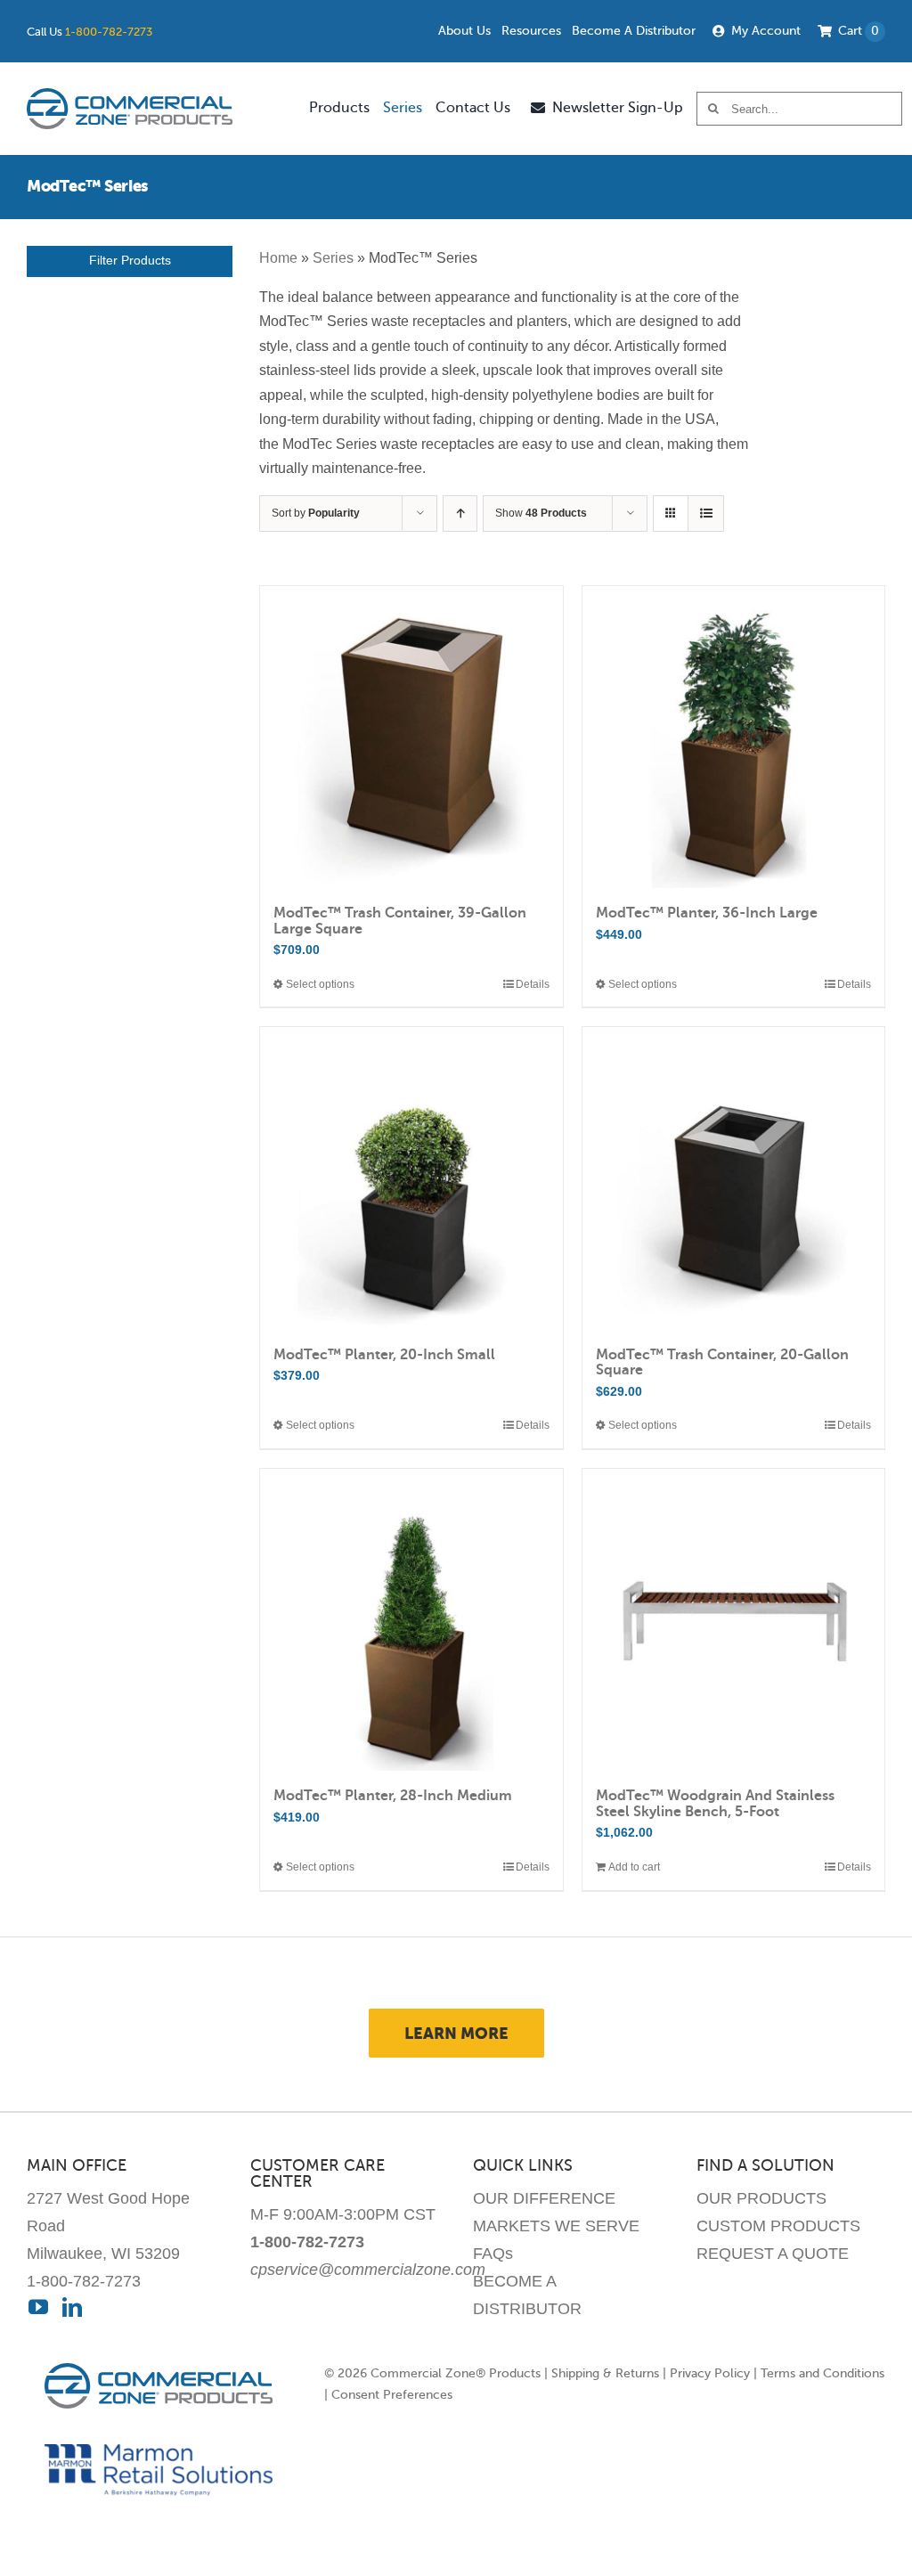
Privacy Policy (710, 2373)
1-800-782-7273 (109, 32)
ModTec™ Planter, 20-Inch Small (384, 1355)
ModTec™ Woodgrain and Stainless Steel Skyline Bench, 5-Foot (715, 1804)
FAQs (493, 2254)
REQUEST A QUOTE (773, 2254)
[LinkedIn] (72, 2307)
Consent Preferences (392, 2395)
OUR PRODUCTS (761, 2198)
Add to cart (634, 1867)
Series (333, 258)
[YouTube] (38, 2307)
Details (533, 984)
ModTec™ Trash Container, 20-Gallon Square (722, 1363)
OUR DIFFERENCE (544, 2198)
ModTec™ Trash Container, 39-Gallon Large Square (400, 921)
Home (278, 258)
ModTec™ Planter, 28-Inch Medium (393, 1796)
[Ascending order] (460, 514)
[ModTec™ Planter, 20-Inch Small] (411, 1178)
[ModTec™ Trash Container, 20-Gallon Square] (733, 1178)
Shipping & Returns (605, 2373)
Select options (320, 984)
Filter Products (130, 261)
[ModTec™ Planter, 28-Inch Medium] (411, 1620)
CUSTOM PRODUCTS (778, 2226)
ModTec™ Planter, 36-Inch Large (707, 913)
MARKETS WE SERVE (556, 2226)
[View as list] (706, 514)
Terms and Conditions (822, 2373)
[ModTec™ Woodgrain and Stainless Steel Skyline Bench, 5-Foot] (733, 1620)
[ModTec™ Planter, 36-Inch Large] (733, 737)
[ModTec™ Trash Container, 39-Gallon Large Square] (411, 737)
